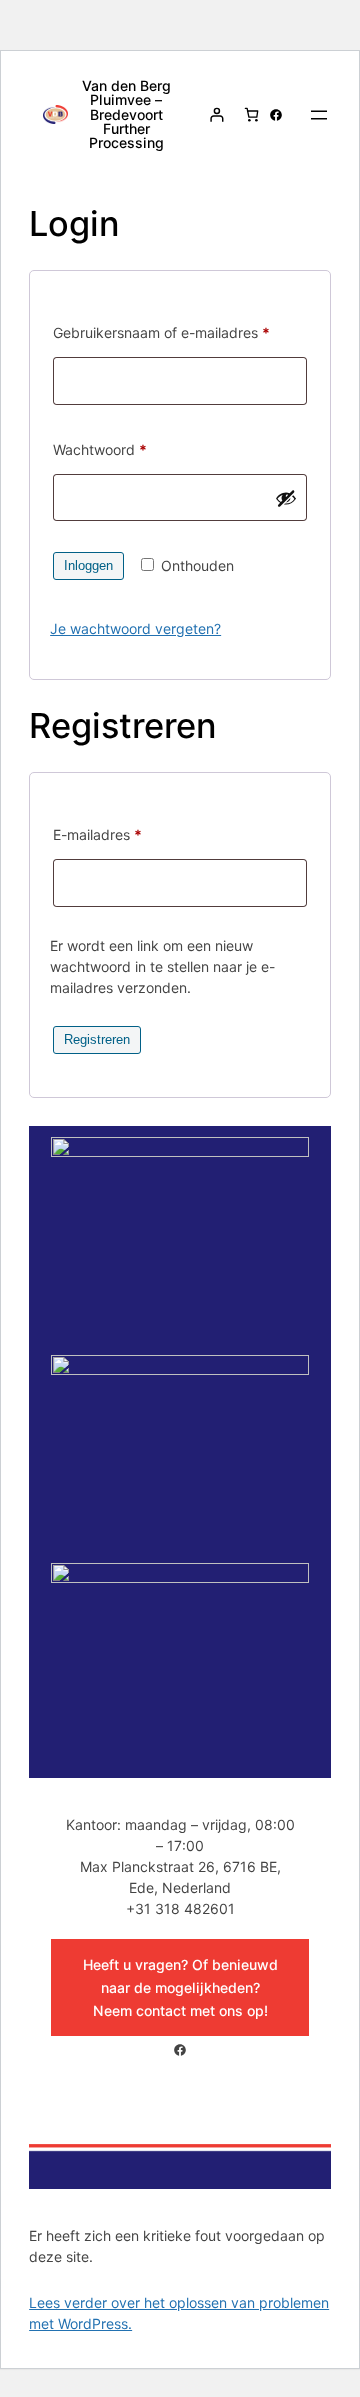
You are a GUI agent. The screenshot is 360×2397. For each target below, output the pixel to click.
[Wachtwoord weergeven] (286, 498)
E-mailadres (119, 834)
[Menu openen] (319, 115)
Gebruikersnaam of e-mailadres (180, 332)
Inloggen (88, 565)
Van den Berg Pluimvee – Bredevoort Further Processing (126, 113)
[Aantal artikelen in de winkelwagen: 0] (251, 114)
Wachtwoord (122, 449)
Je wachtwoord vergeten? (135, 628)
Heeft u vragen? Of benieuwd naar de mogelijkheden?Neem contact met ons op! (180, 1987)
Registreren (97, 1039)
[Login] (216, 114)
